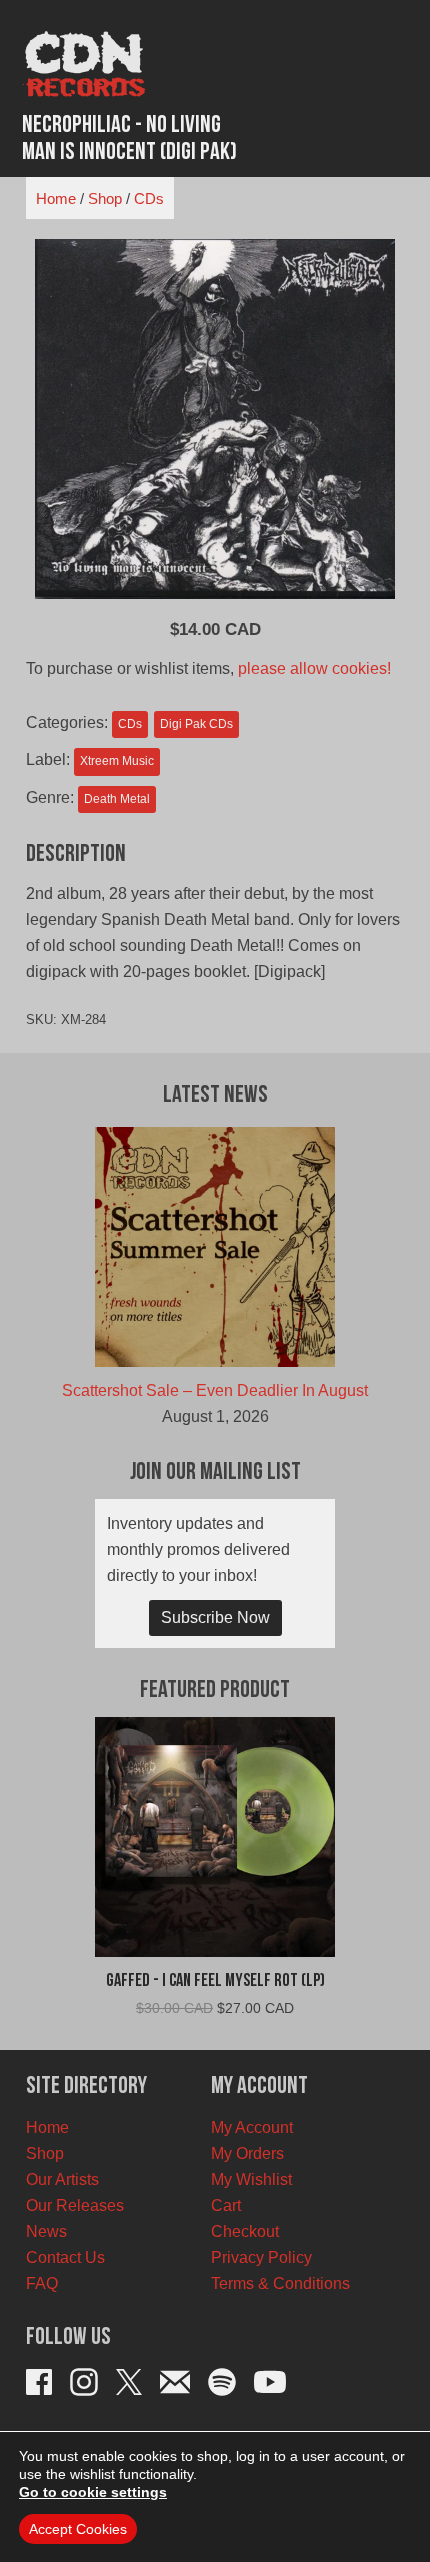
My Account (252, 2127)
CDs (149, 198)
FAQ (42, 2283)
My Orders (247, 2153)
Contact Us (65, 2257)
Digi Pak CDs (196, 724)
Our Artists (62, 2179)
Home (56, 198)
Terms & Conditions (280, 2283)
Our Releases (75, 2205)
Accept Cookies (78, 2529)
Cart (226, 2205)
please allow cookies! (314, 668)
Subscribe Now (215, 1617)
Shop (105, 198)
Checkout (245, 2231)
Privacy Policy (261, 2257)
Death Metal (117, 799)
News (46, 2231)
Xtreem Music (117, 761)
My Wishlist (251, 2179)
